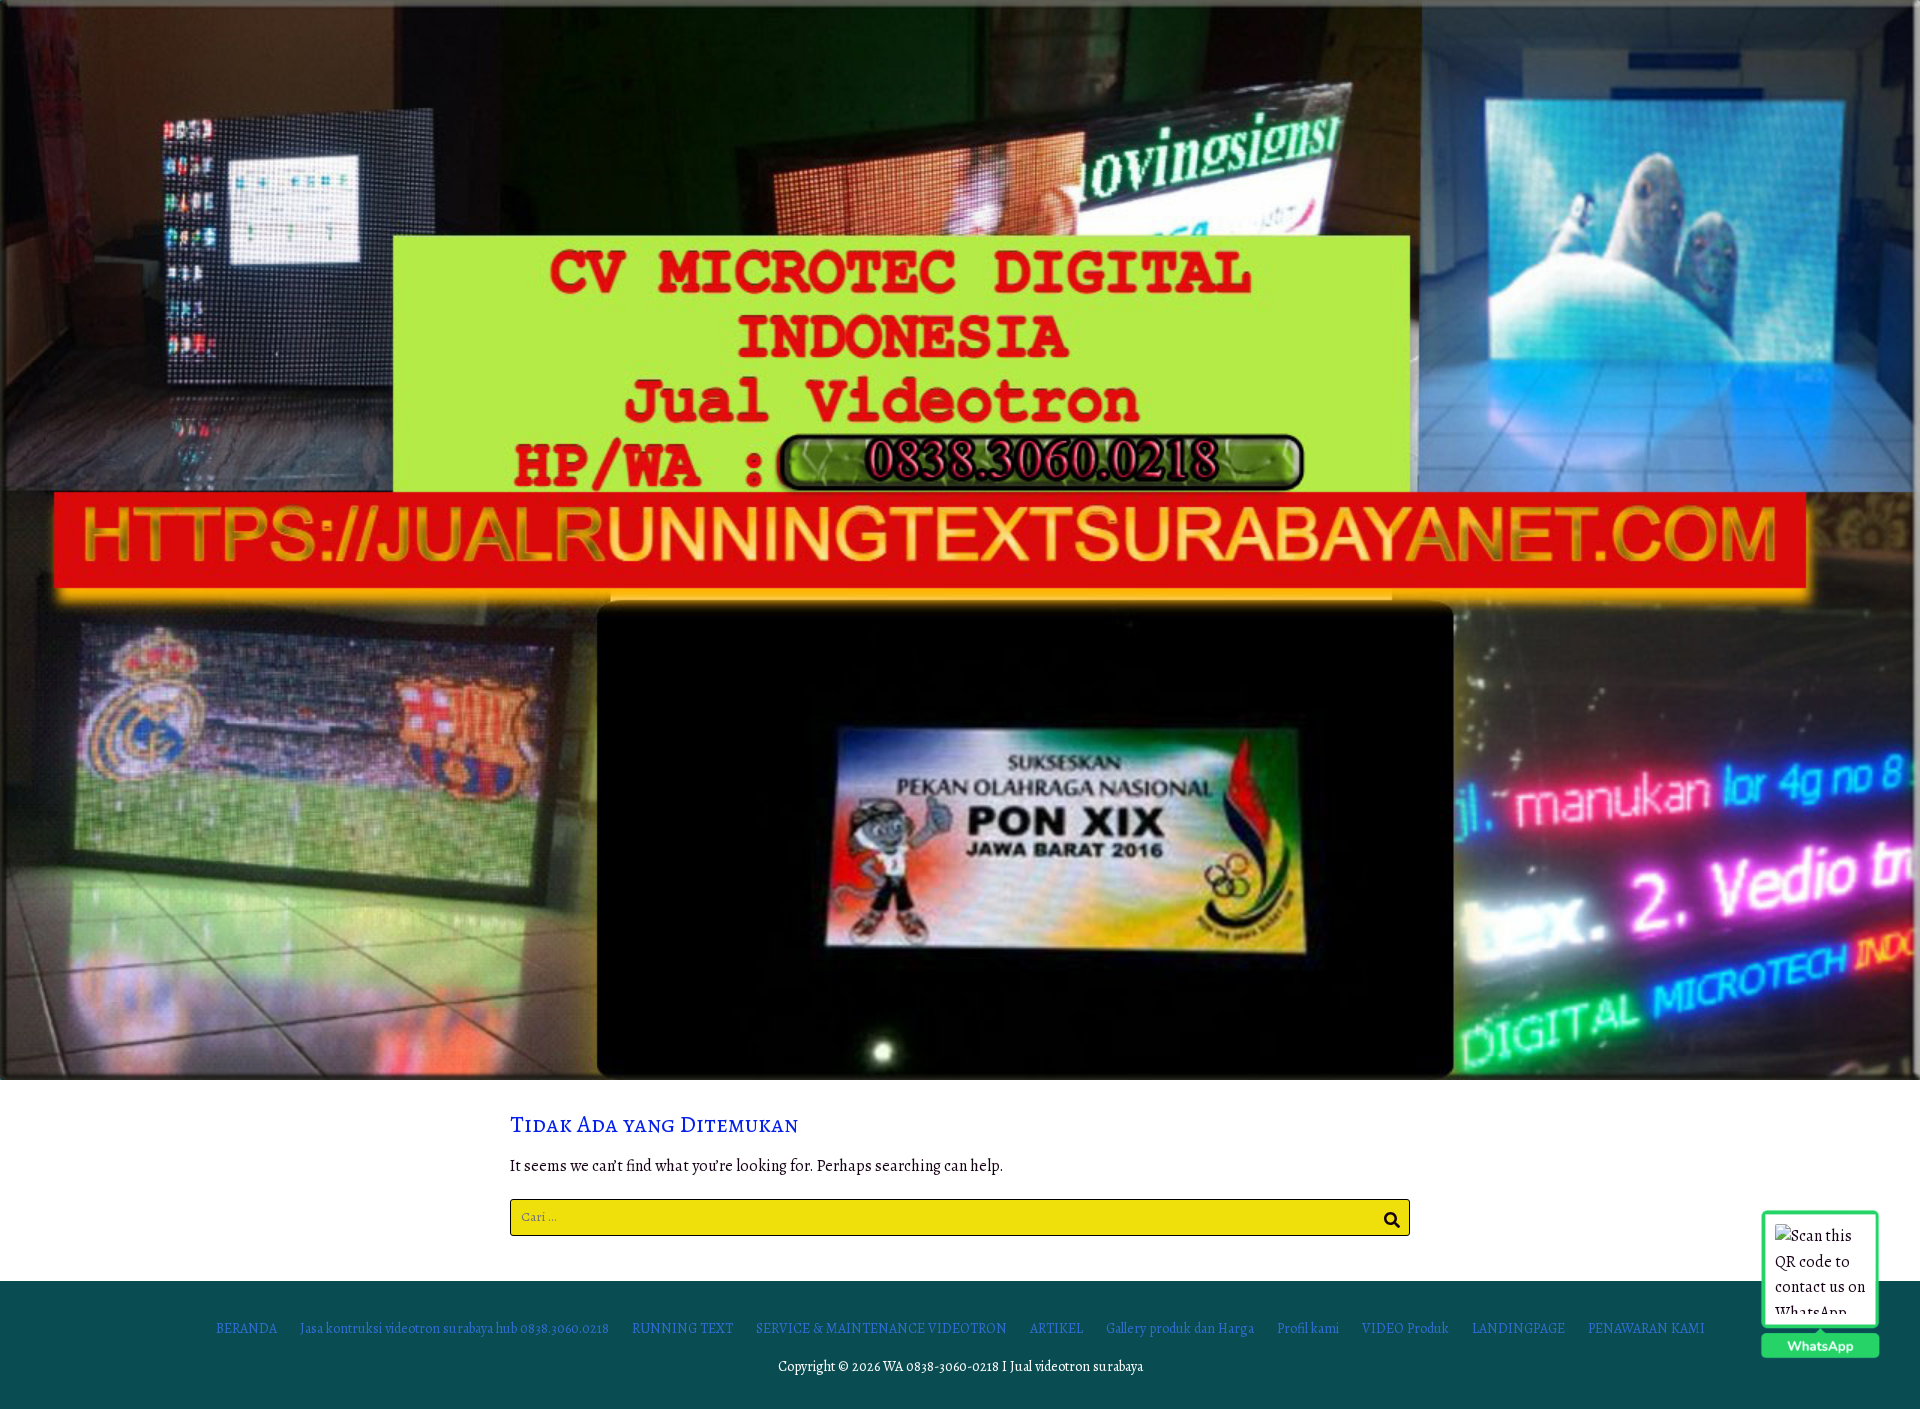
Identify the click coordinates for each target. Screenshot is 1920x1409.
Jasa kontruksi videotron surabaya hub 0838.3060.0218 (454, 1328)
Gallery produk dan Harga (1180, 1328)
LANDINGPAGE (1518, 1328)
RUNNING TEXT (682, 1328)
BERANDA (246, 1328)
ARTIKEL (1056, 1328)
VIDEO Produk (1405, 1328)
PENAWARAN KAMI (1646, 1328)
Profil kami (1308, 1328)
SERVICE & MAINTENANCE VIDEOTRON (881, 1328)
